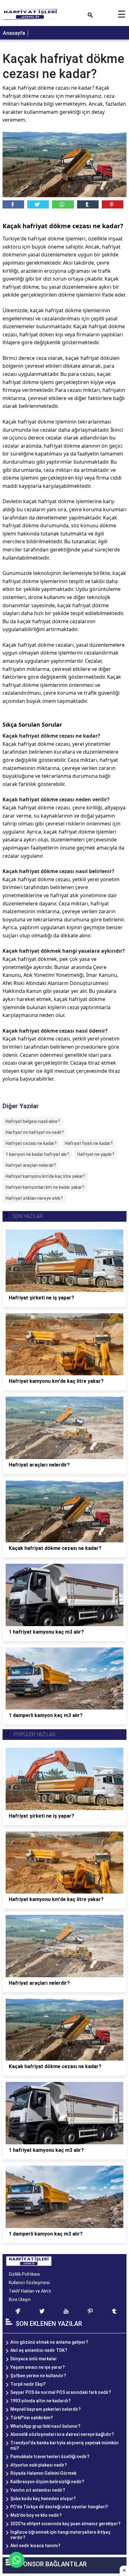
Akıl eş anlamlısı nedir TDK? (39, 2350)
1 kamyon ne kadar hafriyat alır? (37, 1154)
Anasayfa (14, 33)
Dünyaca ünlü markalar (34, 2359)
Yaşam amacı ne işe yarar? (38, 2367)
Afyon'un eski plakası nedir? (39, 2465)
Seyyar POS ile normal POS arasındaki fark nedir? (61, 2392)
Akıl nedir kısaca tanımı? (35, 2546)
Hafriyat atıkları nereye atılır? (34, 1198)
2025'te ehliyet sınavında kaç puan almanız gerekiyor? (65, 2524)
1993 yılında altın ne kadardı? (41, 2401)
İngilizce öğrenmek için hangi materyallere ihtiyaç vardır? (60, 2535)
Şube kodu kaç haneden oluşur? (43, 2499)
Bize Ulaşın (20, 2299)
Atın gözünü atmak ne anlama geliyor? (49, 2342)
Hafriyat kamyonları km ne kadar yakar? (45, 1187)
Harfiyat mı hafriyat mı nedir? (35, 1132)
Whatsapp (63, 204)
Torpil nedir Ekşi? (28, 2384)
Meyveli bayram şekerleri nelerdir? (46, 2409)
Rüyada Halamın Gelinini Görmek (43, 2473)
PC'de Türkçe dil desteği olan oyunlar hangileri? (59, 2507)
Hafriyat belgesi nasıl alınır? (33, 1121)
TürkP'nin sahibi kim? (32, 2418)
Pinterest (113, 204)
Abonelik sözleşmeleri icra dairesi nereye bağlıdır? (62, 2434)
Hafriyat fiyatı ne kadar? (89, 1143)
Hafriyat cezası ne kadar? (31, 1143)
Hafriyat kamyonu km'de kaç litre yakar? (45, 1176)
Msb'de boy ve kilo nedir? (36, 2515)
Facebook (13, 204)
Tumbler (88, 204)
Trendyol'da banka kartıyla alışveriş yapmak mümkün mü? (64, 2445)
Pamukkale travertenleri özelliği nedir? (50, 2457)
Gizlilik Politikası (24, 2274)
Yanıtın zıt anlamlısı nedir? (38, 2490)
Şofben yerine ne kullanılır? (38, 2376)
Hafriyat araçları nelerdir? (31, 1165)
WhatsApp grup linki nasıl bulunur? (45, 2426)
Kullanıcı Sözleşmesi (29, 2283)
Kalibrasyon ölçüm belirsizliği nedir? (47, 2482)
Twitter (38, 204)
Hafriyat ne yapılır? (96, 1154)
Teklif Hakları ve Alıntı (30, 2291)
